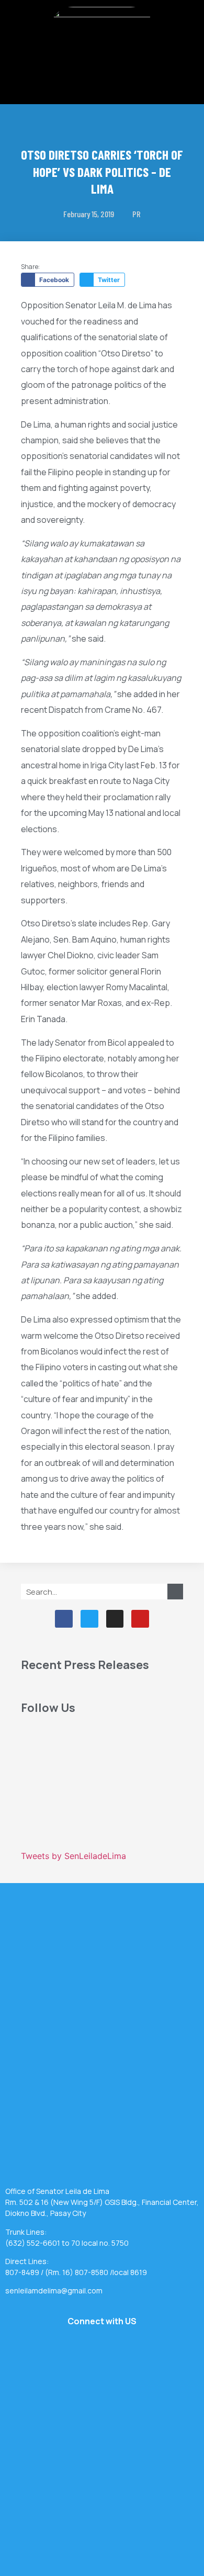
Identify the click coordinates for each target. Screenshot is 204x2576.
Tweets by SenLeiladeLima (73, 1856)
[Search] (175, 1592)
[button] (102, 75)
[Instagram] (115, 1619)
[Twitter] (89, 1619)
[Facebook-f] (64, 1619)
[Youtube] (140, 1619)
